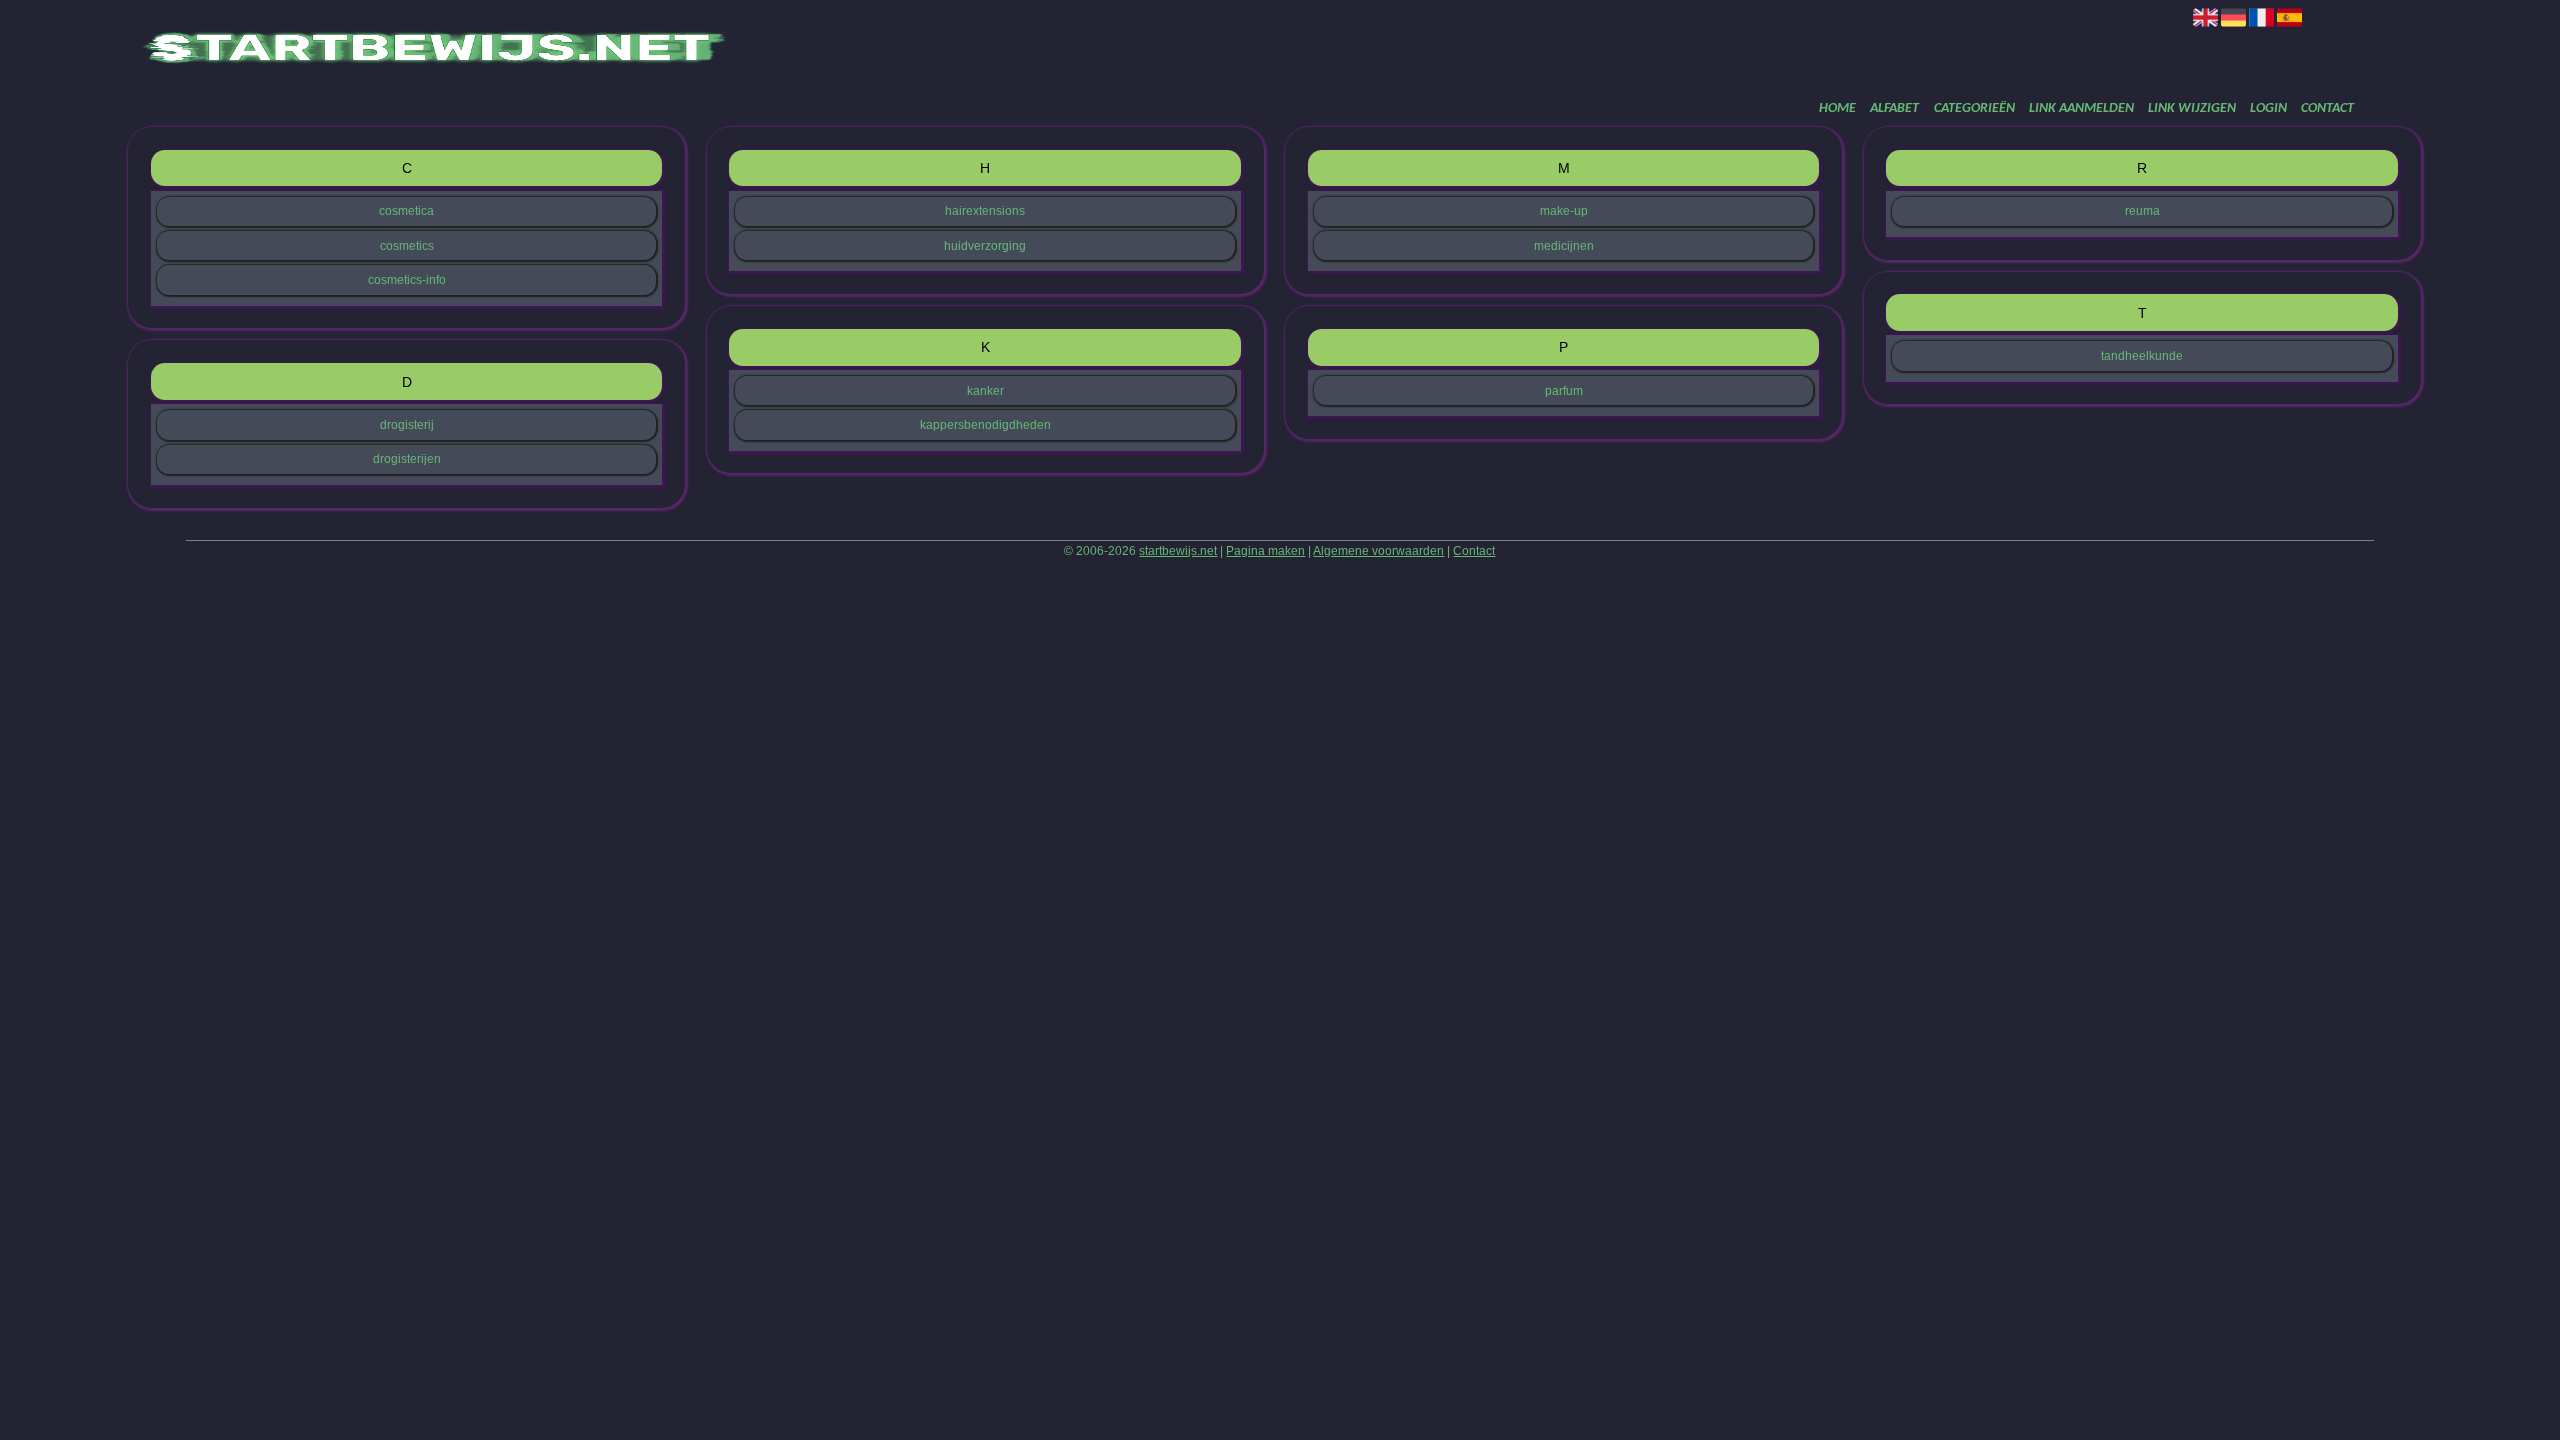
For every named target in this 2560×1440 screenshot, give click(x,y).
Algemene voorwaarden (1378, 551)
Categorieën (1974, 108)
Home (1837, 108)
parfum (1564, 391)
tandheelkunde (2142, 356)
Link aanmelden (2081, 108)
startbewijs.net (1178, 551)
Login (2268, 108)
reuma (2142, 211)
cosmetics (407, 246)
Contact (2327, 108)
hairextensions (985, 211)
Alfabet (1894, 108)
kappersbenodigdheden (985, 425)
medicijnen (1564, 246)
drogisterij (407, 425)
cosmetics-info (407, 280)
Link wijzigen (2192, 108)
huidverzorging (985, 246)
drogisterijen (407, 459)
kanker (985, 391)
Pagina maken (1265, 551)
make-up (1564, 211)
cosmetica (406, 211)
